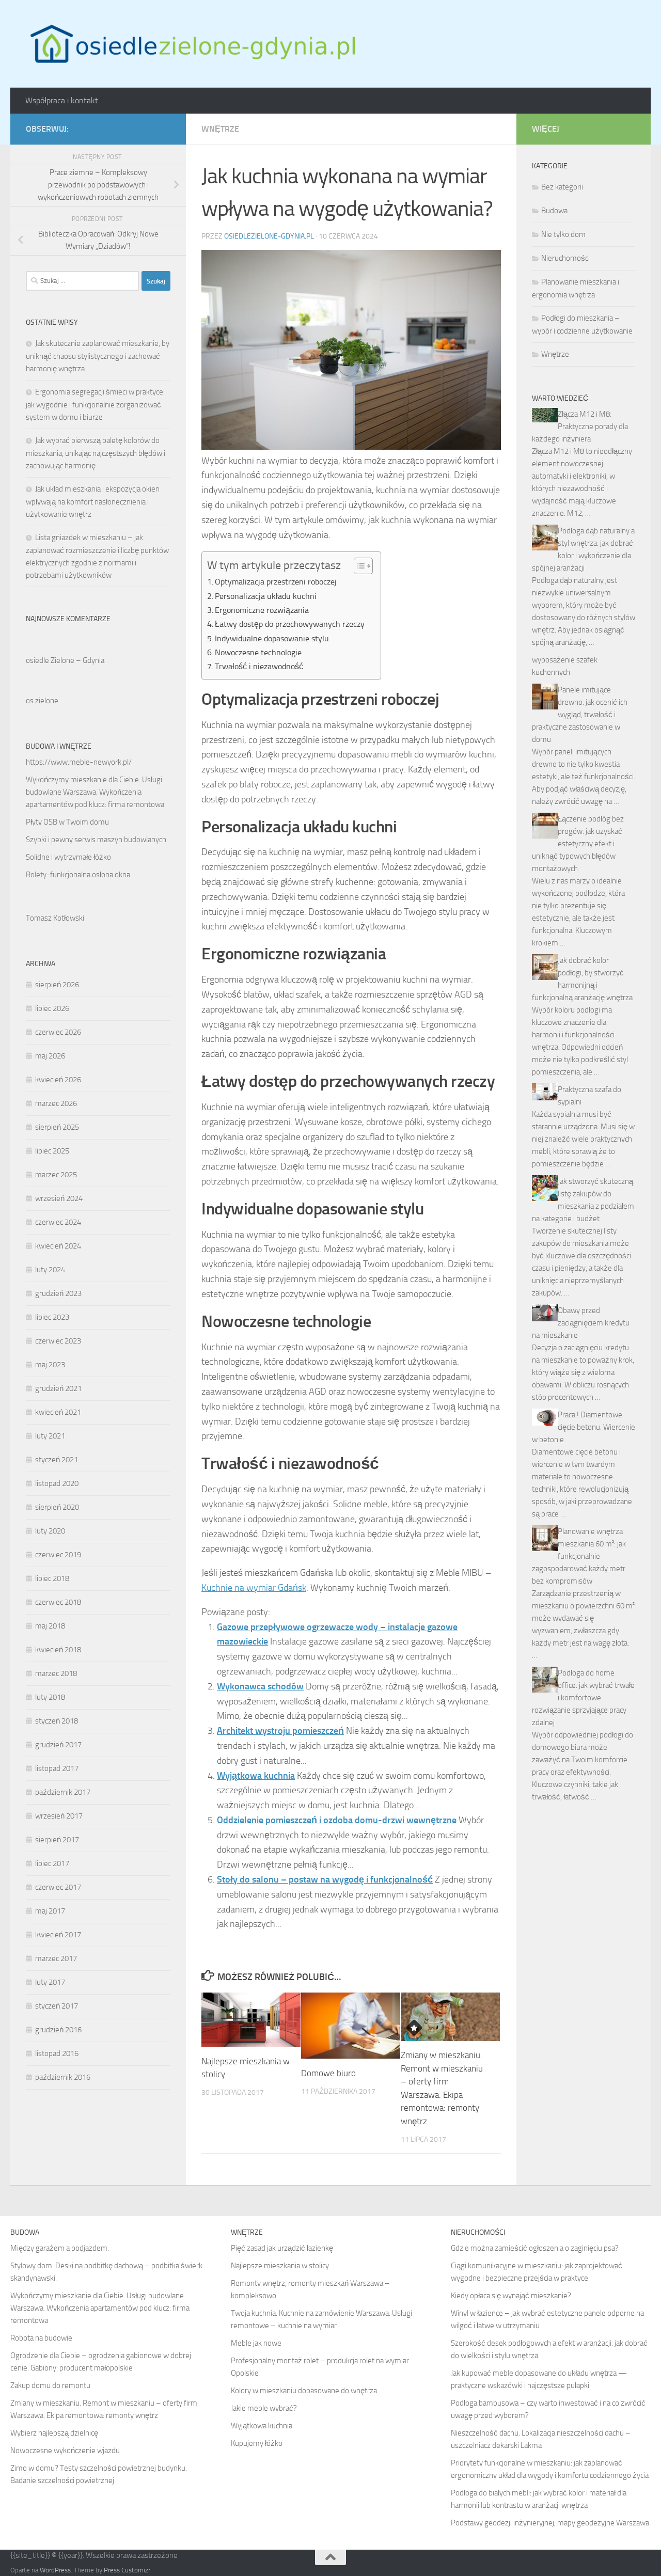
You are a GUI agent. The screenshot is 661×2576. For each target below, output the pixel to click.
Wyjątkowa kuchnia (256, 1776)
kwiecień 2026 (58, 1080)
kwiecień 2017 (58, 1935)
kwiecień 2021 (58, 1412)
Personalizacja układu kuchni (266, 596)
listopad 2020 (57, 1483)
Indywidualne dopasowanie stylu (272, 638)
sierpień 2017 (57, 1840)
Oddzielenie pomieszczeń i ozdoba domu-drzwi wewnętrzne (337, 1820)
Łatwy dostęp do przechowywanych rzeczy (290, 624)
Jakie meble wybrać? (264, 2408)
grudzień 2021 (58, 1388)
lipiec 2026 (52, 1008)
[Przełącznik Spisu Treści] (358, 566)
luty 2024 (50, 1270)
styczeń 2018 (57, 1721)
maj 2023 (50, 1365)
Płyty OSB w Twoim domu (67, 822)
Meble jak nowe (256, 2343)
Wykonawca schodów (260, 1686)
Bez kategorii (562, 187)
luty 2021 (50, 1436)
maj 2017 (50, 1911)
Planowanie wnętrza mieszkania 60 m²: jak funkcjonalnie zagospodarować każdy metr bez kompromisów (579, 1556)
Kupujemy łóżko (257, 2443)
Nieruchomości (565, 258)
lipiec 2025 (52, 1151)
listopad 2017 (57, 1768)
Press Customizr (127, 2570)
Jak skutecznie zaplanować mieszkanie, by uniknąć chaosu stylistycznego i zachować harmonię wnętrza (98, 356)
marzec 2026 (56, 1103)
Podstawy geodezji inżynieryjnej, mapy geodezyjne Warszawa (550, 2523)
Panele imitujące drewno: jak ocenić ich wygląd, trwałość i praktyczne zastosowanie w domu (580, 715)
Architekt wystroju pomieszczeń (280, 1731)
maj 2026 (50, 1056)
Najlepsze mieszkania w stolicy (280, 2266)
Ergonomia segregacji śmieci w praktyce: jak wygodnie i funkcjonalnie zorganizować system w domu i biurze (95, 405)
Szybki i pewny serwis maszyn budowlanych (96, 840)
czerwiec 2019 (58, 1555)
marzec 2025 (56, 1175)
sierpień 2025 (57, 1127)
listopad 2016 (57, 2053)
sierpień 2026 (57, 985)
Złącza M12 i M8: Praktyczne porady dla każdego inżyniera (580, 426)
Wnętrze (220, 129)
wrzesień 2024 (59, 1198)
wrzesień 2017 (59, 1816)
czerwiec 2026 (58, 1032)
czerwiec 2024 (58, 1222)
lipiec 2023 (52, 1317)
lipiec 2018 (52, 1578)
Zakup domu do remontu (50, 2385)
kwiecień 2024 (58, 1246)
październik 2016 (63, 2077)
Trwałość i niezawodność (259, 666)
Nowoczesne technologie (258, 652)
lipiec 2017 (52, 1863)
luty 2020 (50, 1531)
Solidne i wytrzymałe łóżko (68, 857)
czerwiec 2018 (58, 1602)
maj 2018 (50, 1626)
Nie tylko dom (563, 234)
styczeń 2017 (57, 2006)
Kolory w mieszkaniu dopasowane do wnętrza (304, 2391)
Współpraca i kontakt (62, 100)
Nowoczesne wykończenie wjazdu (65, 2451)
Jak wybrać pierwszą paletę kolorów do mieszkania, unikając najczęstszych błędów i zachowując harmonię (96, 453)
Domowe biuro (328, 2073)
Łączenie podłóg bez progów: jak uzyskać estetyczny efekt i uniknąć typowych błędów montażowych (578, 844)
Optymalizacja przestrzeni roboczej (276, 582)
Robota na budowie (41, 2338)
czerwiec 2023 (58, 1341)
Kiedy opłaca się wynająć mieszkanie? (511, 2296)
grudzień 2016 (58, 2030)
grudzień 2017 (58, 1745)
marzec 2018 (56, 1673)
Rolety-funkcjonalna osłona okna (78, 875)
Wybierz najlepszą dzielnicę (54, 2433)
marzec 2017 (56, 1958)
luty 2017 (50, 1982)
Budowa (554, 211)
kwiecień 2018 (58, 1650)
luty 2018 (50, 1697)
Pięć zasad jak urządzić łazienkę (282, 2248)
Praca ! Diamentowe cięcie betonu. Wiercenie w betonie (584, 1427)
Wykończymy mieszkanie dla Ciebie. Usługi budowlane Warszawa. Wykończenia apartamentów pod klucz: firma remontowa (95, 792)
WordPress (55, 2570)
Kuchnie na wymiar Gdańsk (254, 1588)
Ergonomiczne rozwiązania (262, 610)
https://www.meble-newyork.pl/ (79, 762)
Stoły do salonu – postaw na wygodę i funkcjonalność (325, 1879)
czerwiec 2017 (58, 1887)
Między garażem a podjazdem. (60, 2248)
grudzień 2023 (58, 1293)
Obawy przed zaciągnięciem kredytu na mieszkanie (581, 1323)
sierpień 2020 (57, 1507)
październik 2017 (63, 1792)
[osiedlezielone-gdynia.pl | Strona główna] (190, 44)
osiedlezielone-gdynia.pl (269, 236)
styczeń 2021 (57, 1460)
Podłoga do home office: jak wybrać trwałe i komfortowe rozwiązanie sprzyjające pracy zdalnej (583, 1698)
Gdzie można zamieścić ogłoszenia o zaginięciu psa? (535, 2248)
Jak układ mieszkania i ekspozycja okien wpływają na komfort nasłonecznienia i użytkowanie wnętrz (93, 502)
